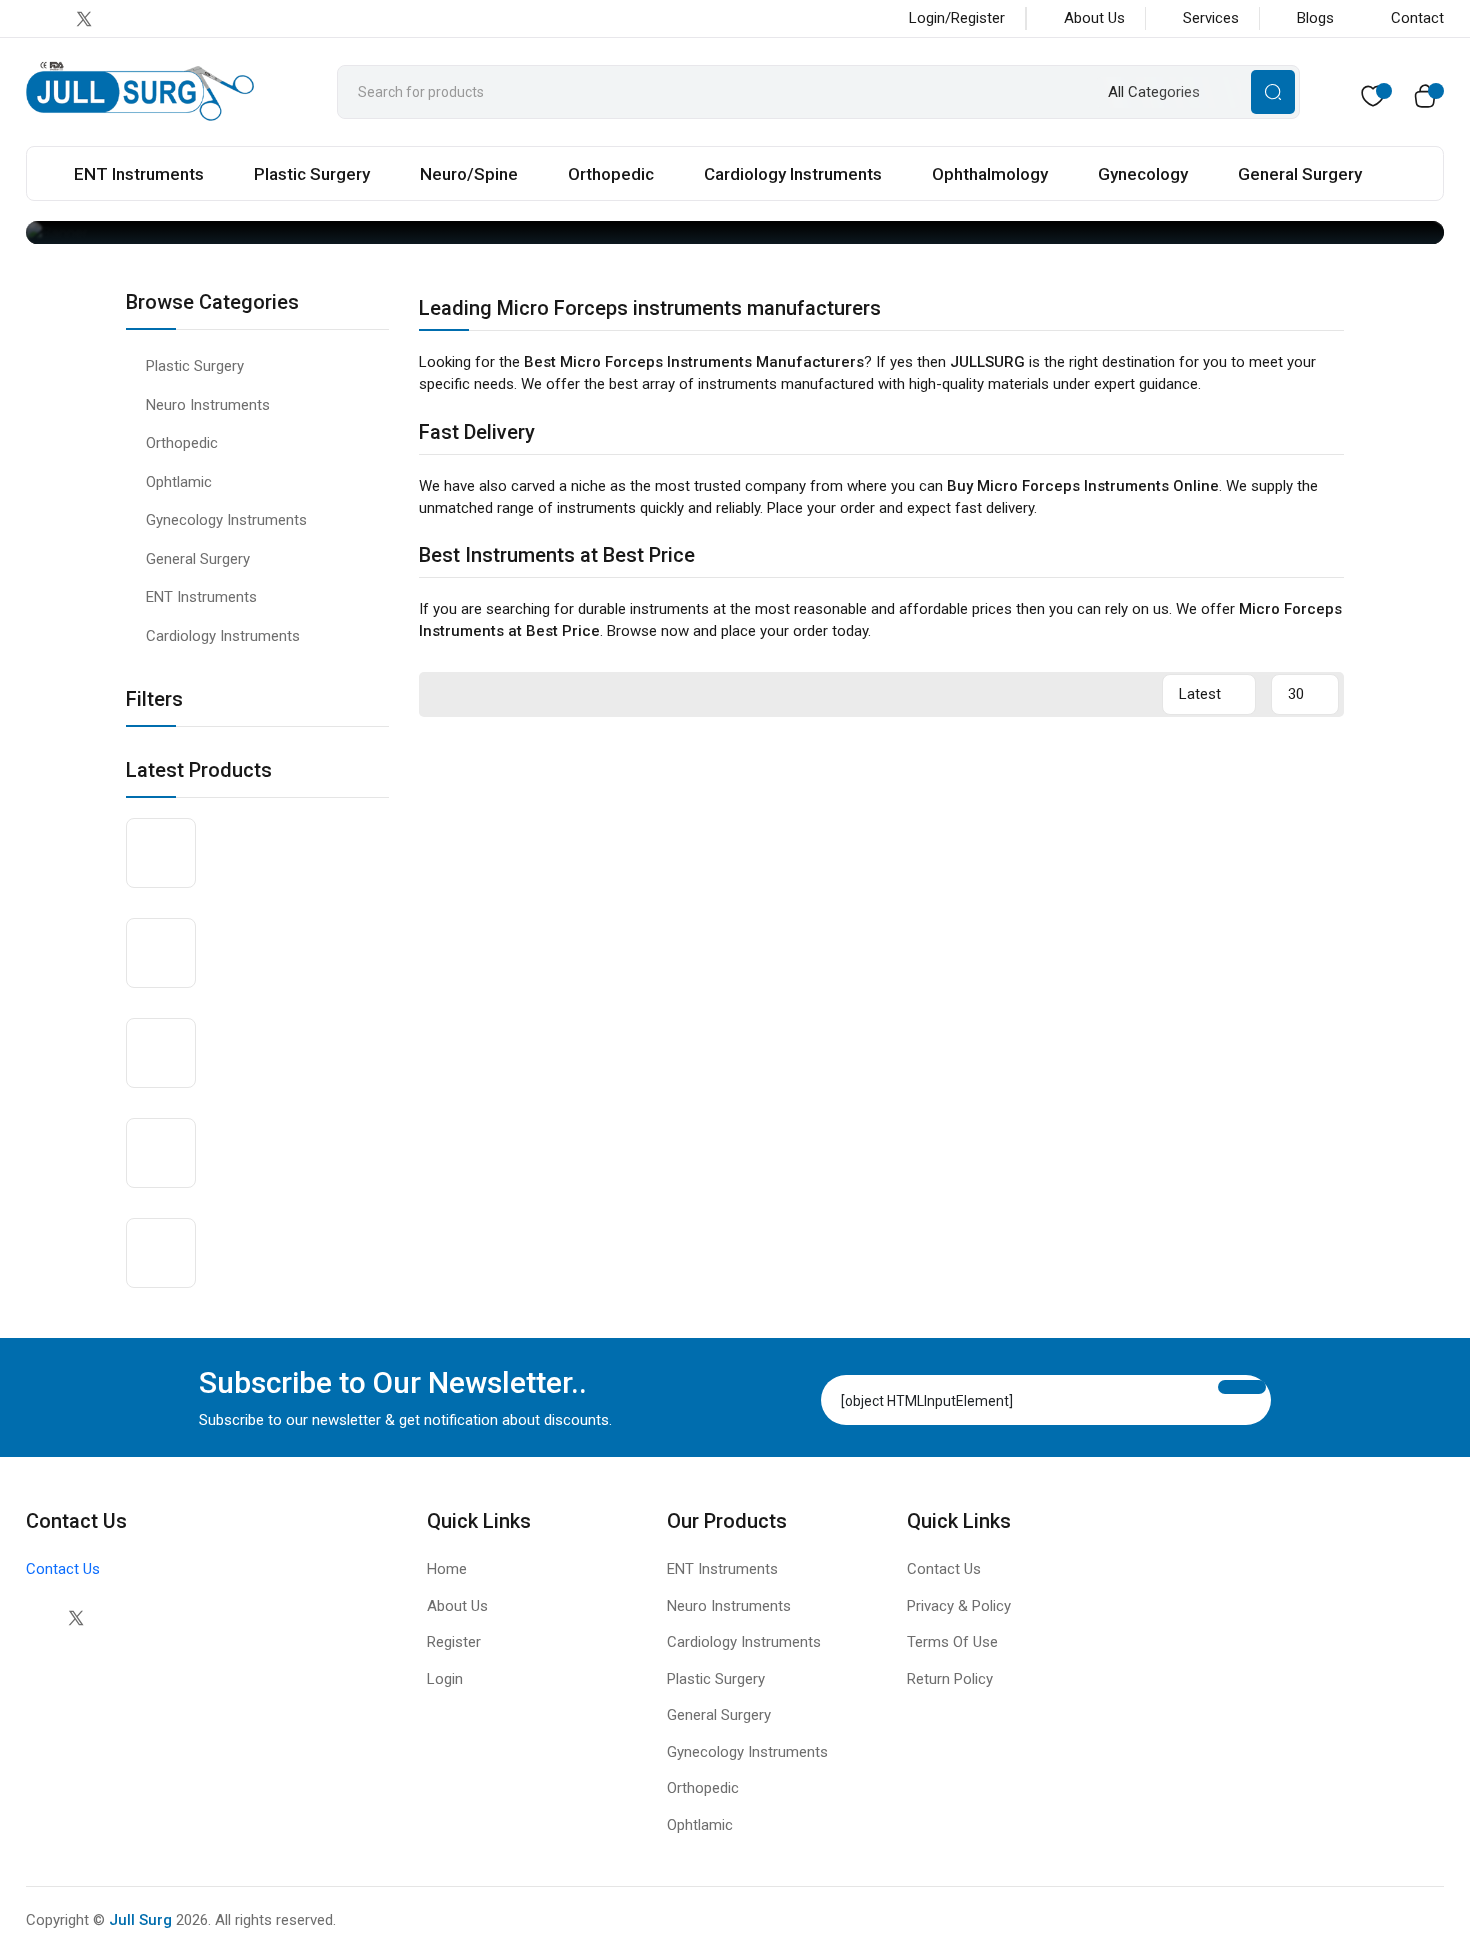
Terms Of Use (952, 1642)
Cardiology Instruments (793, 174)
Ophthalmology (990, 174)
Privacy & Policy (959, 1606)
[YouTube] (163, 18)
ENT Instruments (139, 174)
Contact (1417, 18)
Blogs (1315, 18)
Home (447, 1569)
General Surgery (1300, 174)
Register (454, 1642)
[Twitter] (75, 1618)
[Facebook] (43, 18)
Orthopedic (611, 174)
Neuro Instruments (208, 405)
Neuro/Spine (469, 174)
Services (1211, 18)
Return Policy (950, 1679)
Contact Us (63, 1569)
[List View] (1137, 695)
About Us (1094, 18)
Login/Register (957, 18)
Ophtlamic (179, 482)
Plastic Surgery (312, 174)
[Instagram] (123, 18)
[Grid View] (1105, 695)
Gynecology (1143, 174)
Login (445, 1679)
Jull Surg (140, 1920)
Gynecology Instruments (226, 520)
